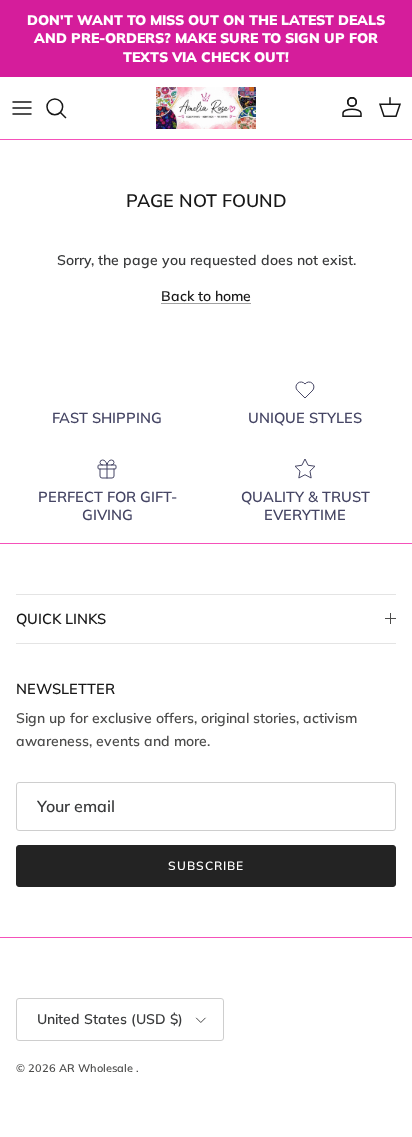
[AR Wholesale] (206, 108)
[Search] (66, 108)
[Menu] (22, 108)
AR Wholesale (97, 1068)
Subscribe (206, 865)
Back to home (206, 296)
